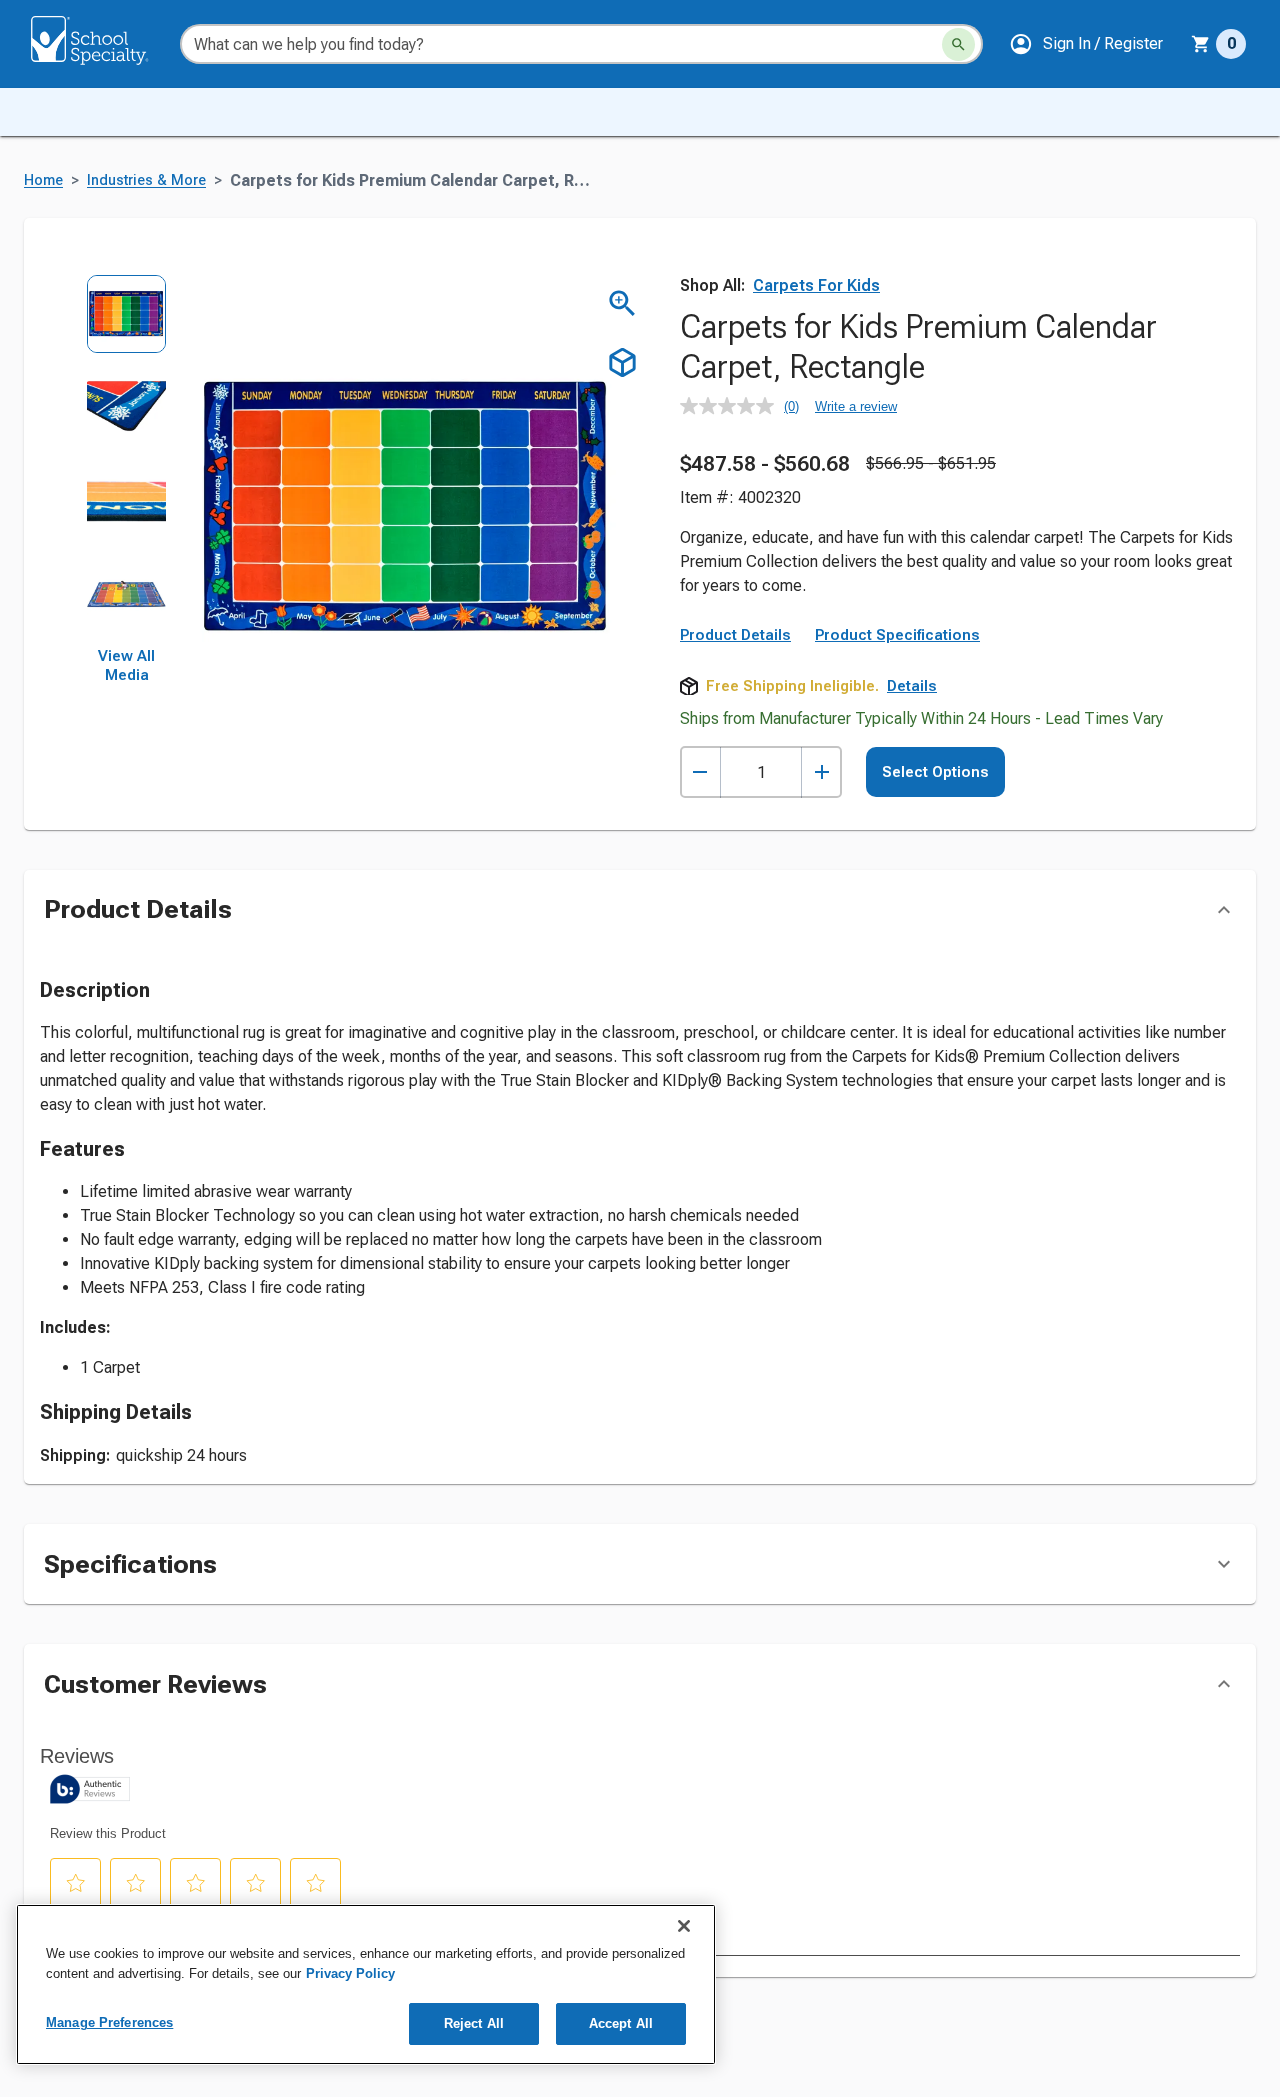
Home (43, 180)
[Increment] (821, 772)
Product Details (735, 635)
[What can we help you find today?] (958, 44)
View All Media (126, 666)
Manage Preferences (109, 2022)
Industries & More (146, 180)
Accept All (621, 2023)
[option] (126, 320)
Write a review (856, 406)
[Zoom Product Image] (622, 303)
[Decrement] (700, 772)
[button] (1086, 44)
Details (912, 686)
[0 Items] (1201, 44)
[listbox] (126, 460)
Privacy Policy (350, 1973)
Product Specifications (897, 635)
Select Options (935, 772)
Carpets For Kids (816, 285)
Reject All (474, 2023)
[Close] (684, 1926)
